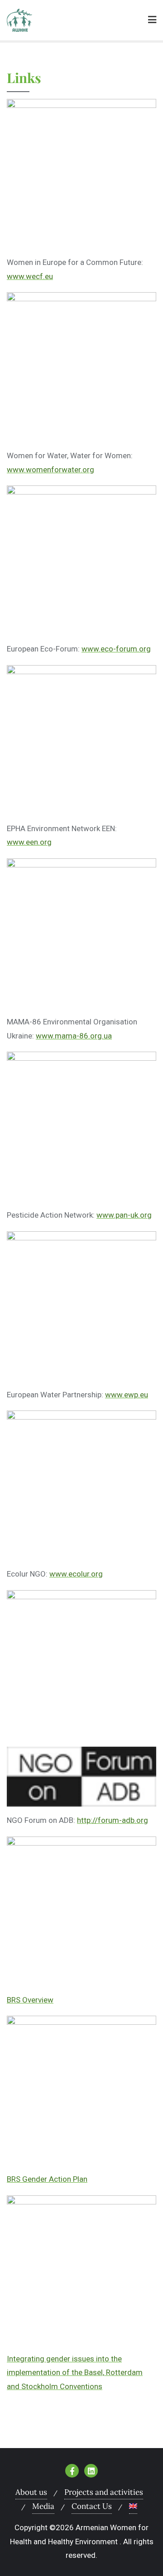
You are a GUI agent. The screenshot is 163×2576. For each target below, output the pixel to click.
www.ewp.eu (127, 1395)
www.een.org (29, 842)
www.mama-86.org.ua (74, 1036)
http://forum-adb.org (113, 1820)
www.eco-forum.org (116, 649)
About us (31, 2492)
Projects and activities (104, 2492)
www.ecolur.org (76, 1574)
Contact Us (92, 2506)
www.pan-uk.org (124, 1215)
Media (43, 2506)
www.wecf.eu (30, 276)
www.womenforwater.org (50, 470)
